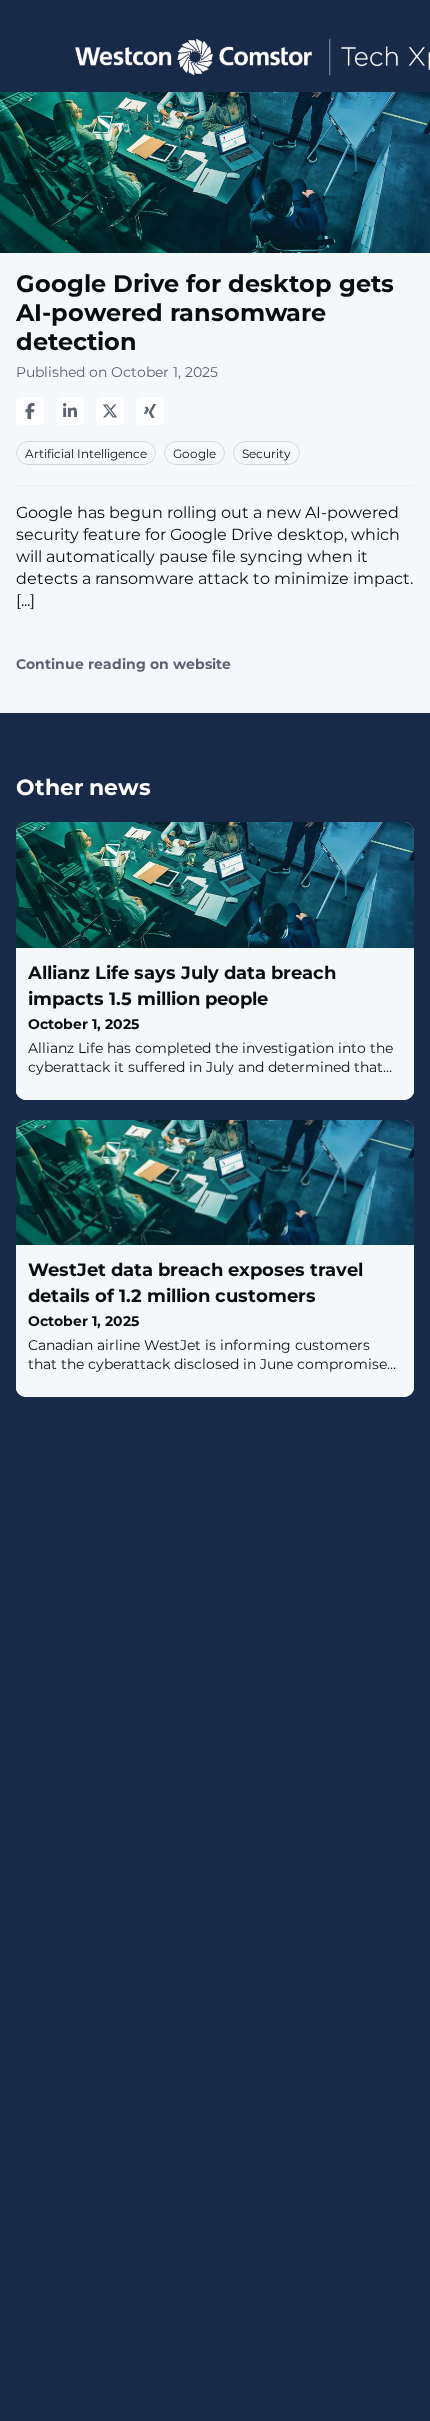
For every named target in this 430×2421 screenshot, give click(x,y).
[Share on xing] (150, 411)
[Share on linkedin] (70, 411)
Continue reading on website (123, 664)
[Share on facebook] (30, 411)
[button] (32, 55)
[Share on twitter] (110, 411)
